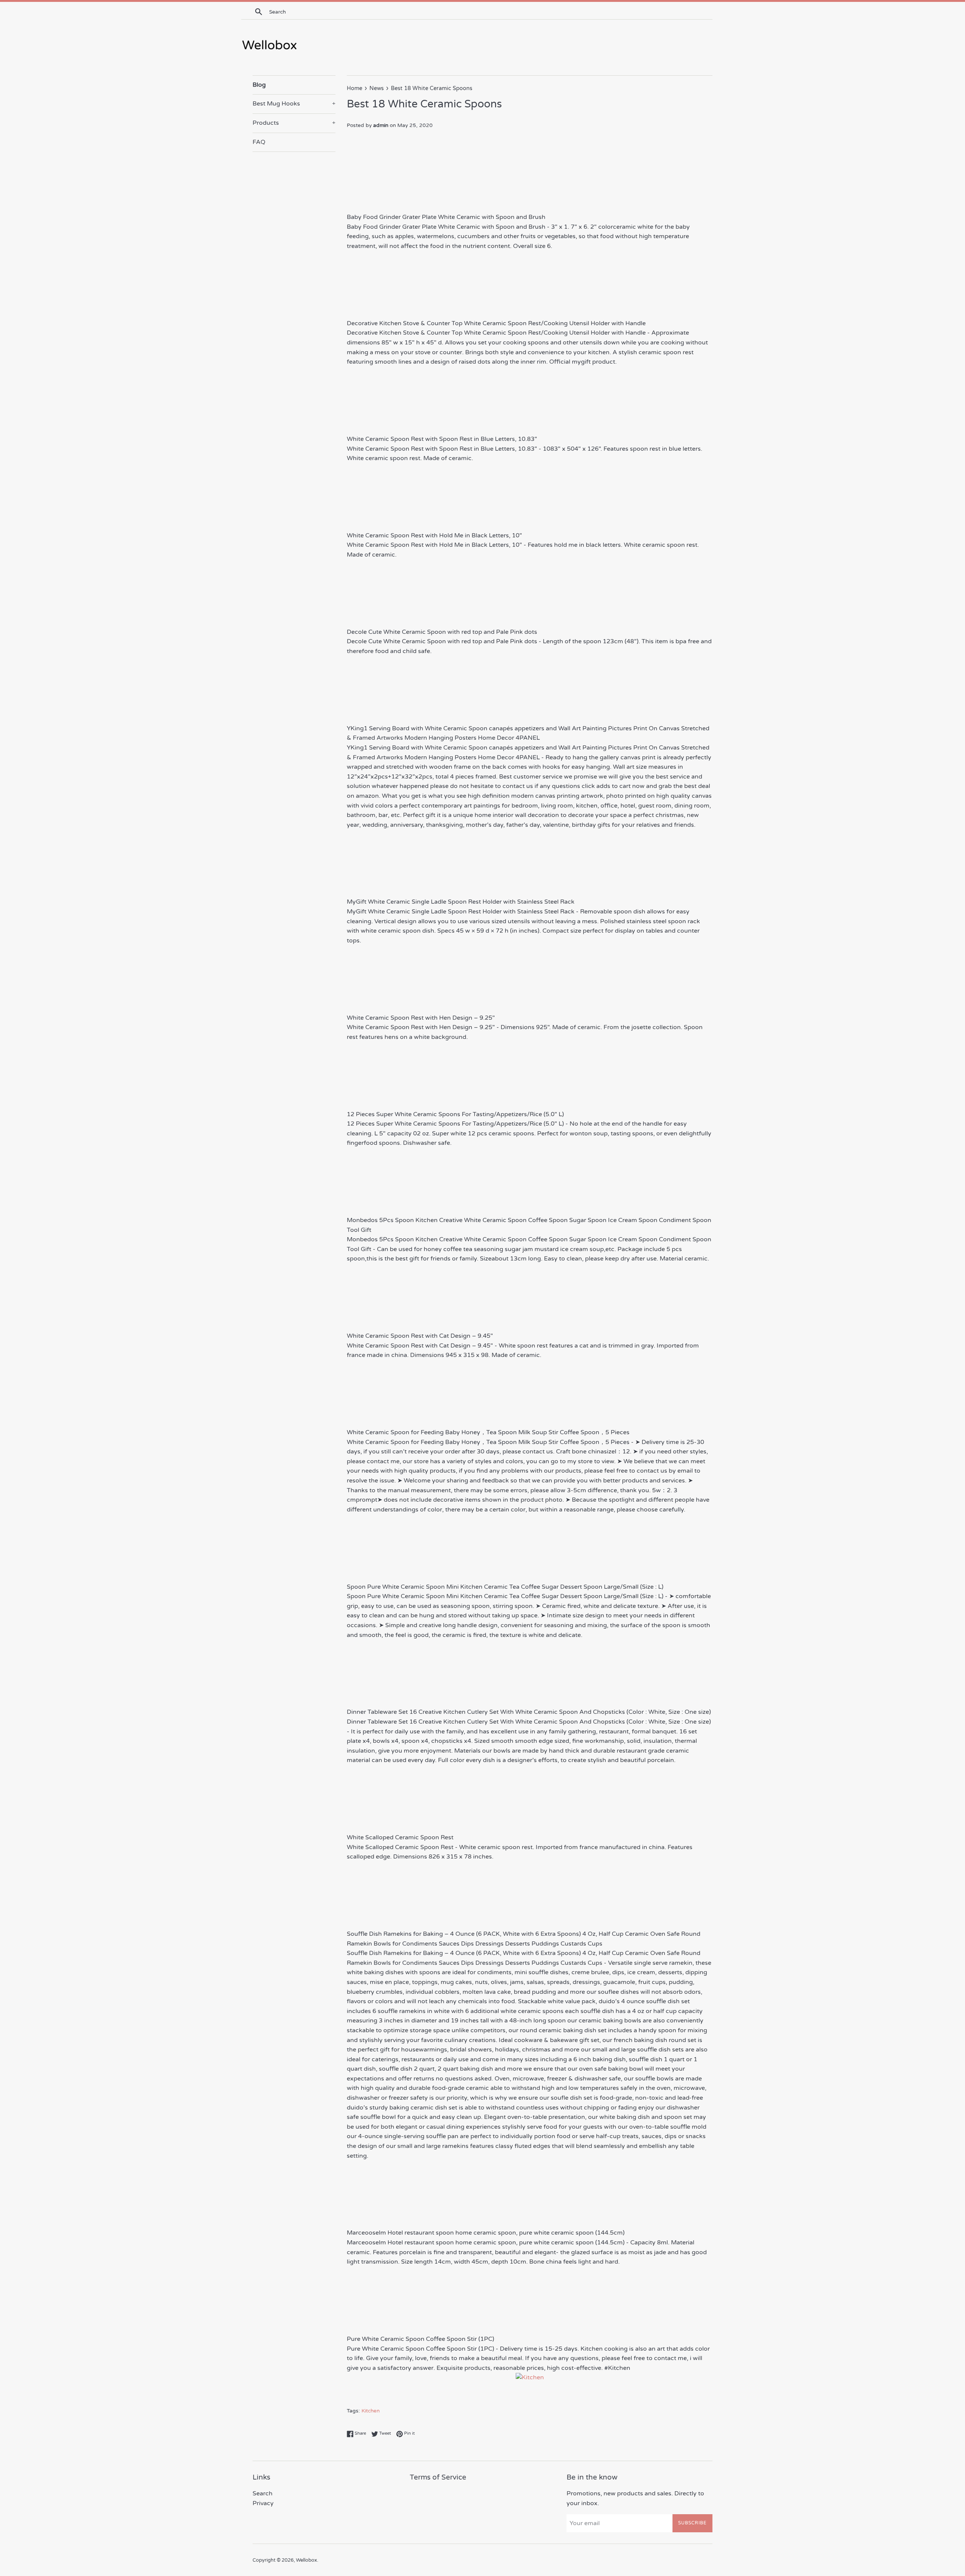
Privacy (263, 2503)
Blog (259, 85)
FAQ (259, 142)
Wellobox (306, 2560)
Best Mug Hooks (294, 104)
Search (263, 2493)
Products (294, 123)
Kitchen (371, 2411)
